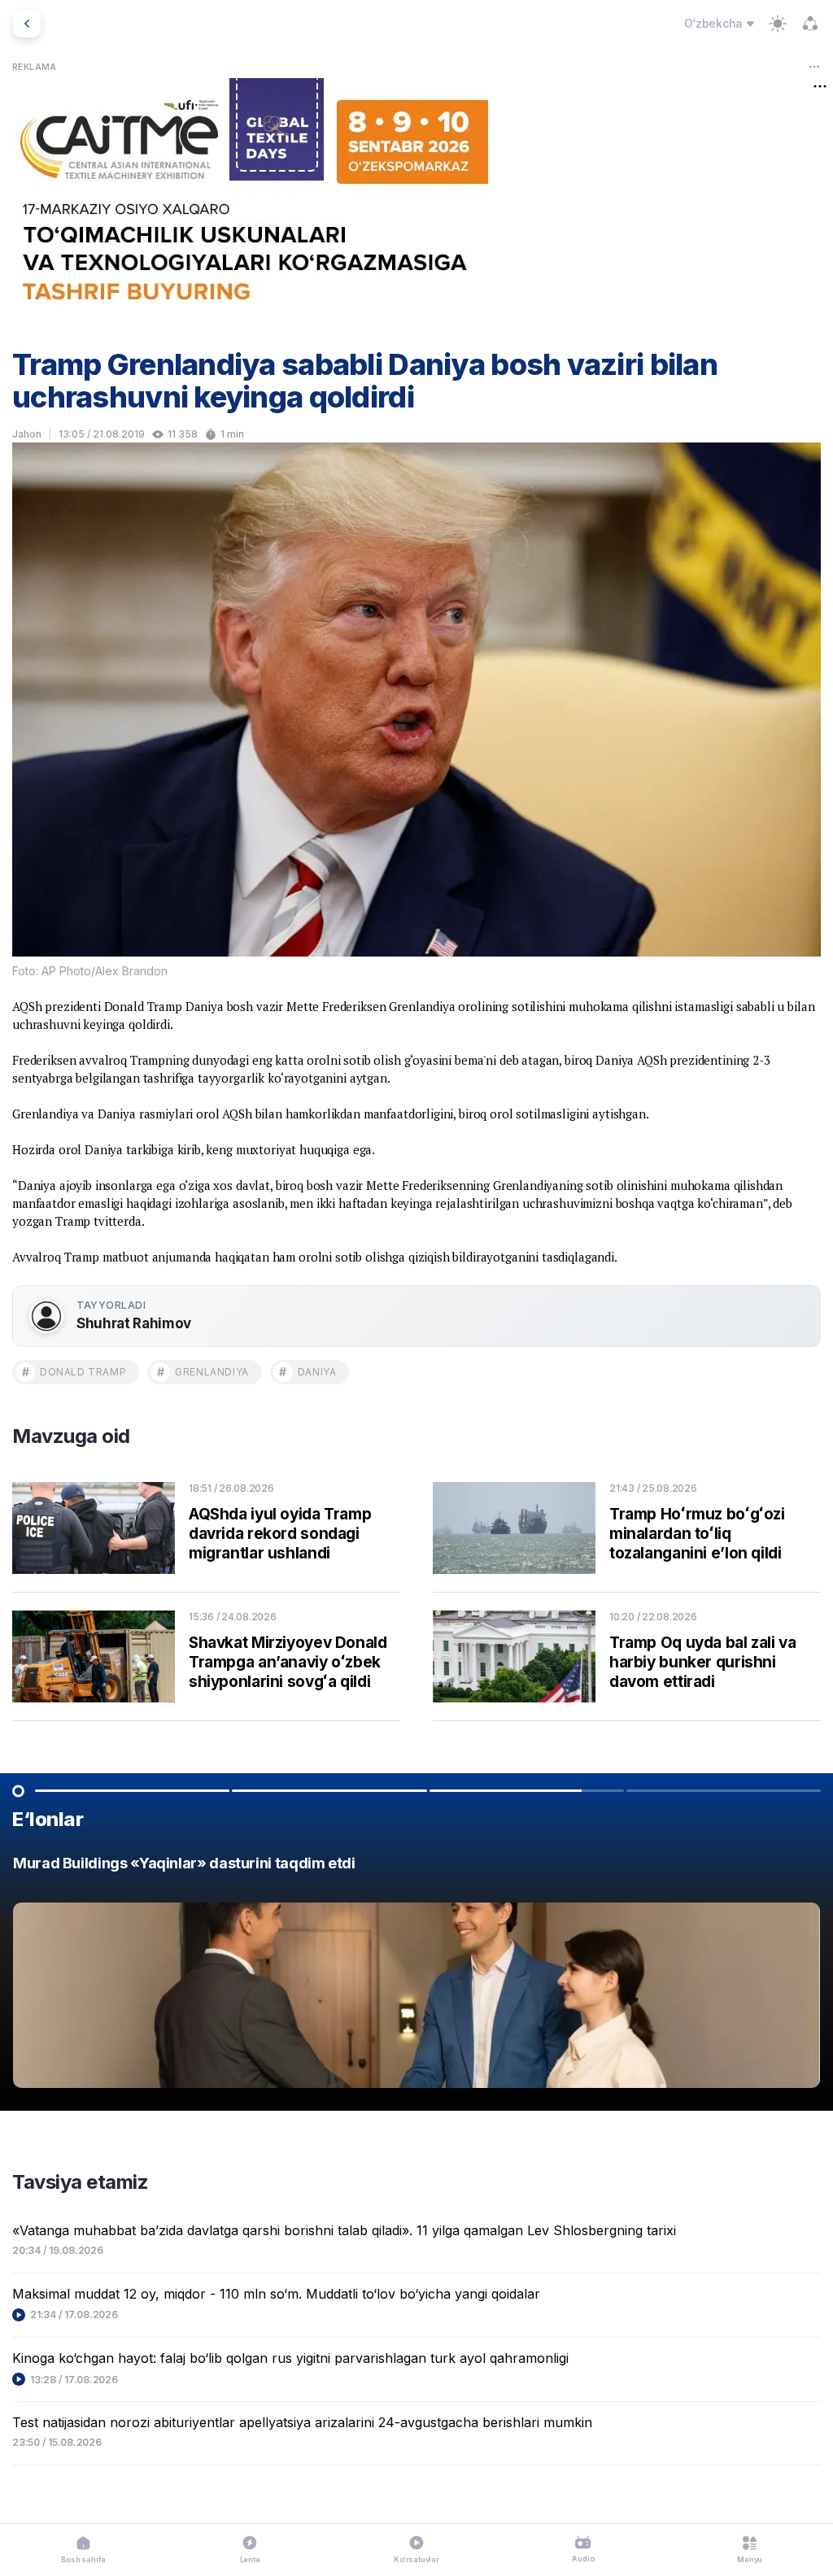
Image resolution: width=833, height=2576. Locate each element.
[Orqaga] (27, 24)
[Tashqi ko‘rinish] (778, 24)
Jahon (27, 434)
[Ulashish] (810, 24)
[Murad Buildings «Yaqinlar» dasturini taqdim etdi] (416, 1976)
